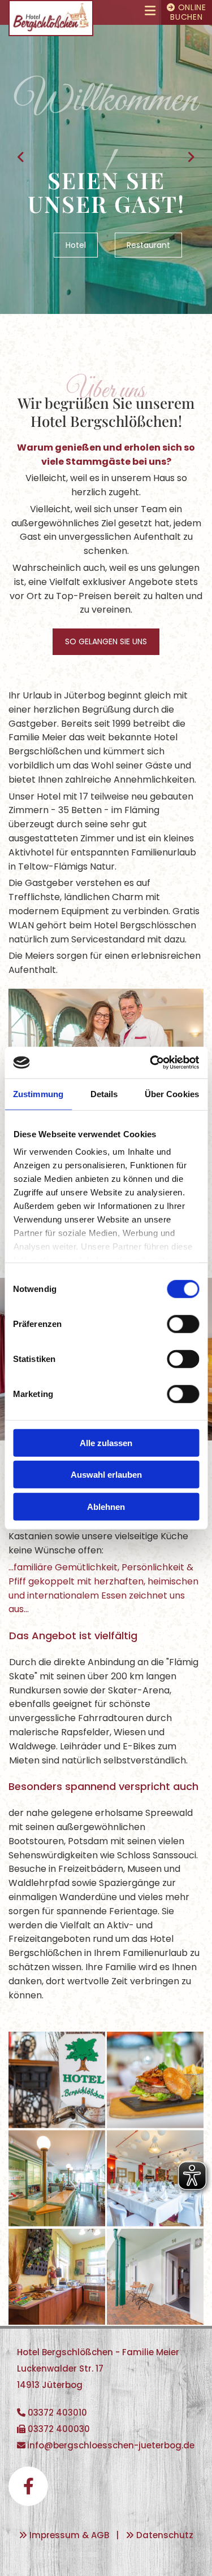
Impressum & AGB (69, 2535)
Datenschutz (165, 2535)
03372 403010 (57, 2413)
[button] (127, 12)
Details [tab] (104, 1093)
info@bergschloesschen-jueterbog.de (111, 2445)
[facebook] (28, 2486)
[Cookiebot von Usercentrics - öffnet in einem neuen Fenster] (151, 1063)
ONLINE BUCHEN (187, 12)
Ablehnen (106, 1506)
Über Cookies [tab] (172, 1093)
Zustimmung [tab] (38, 1093)
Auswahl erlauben (106, 1475)
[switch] (183, 1324)
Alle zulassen (106, 1442)
